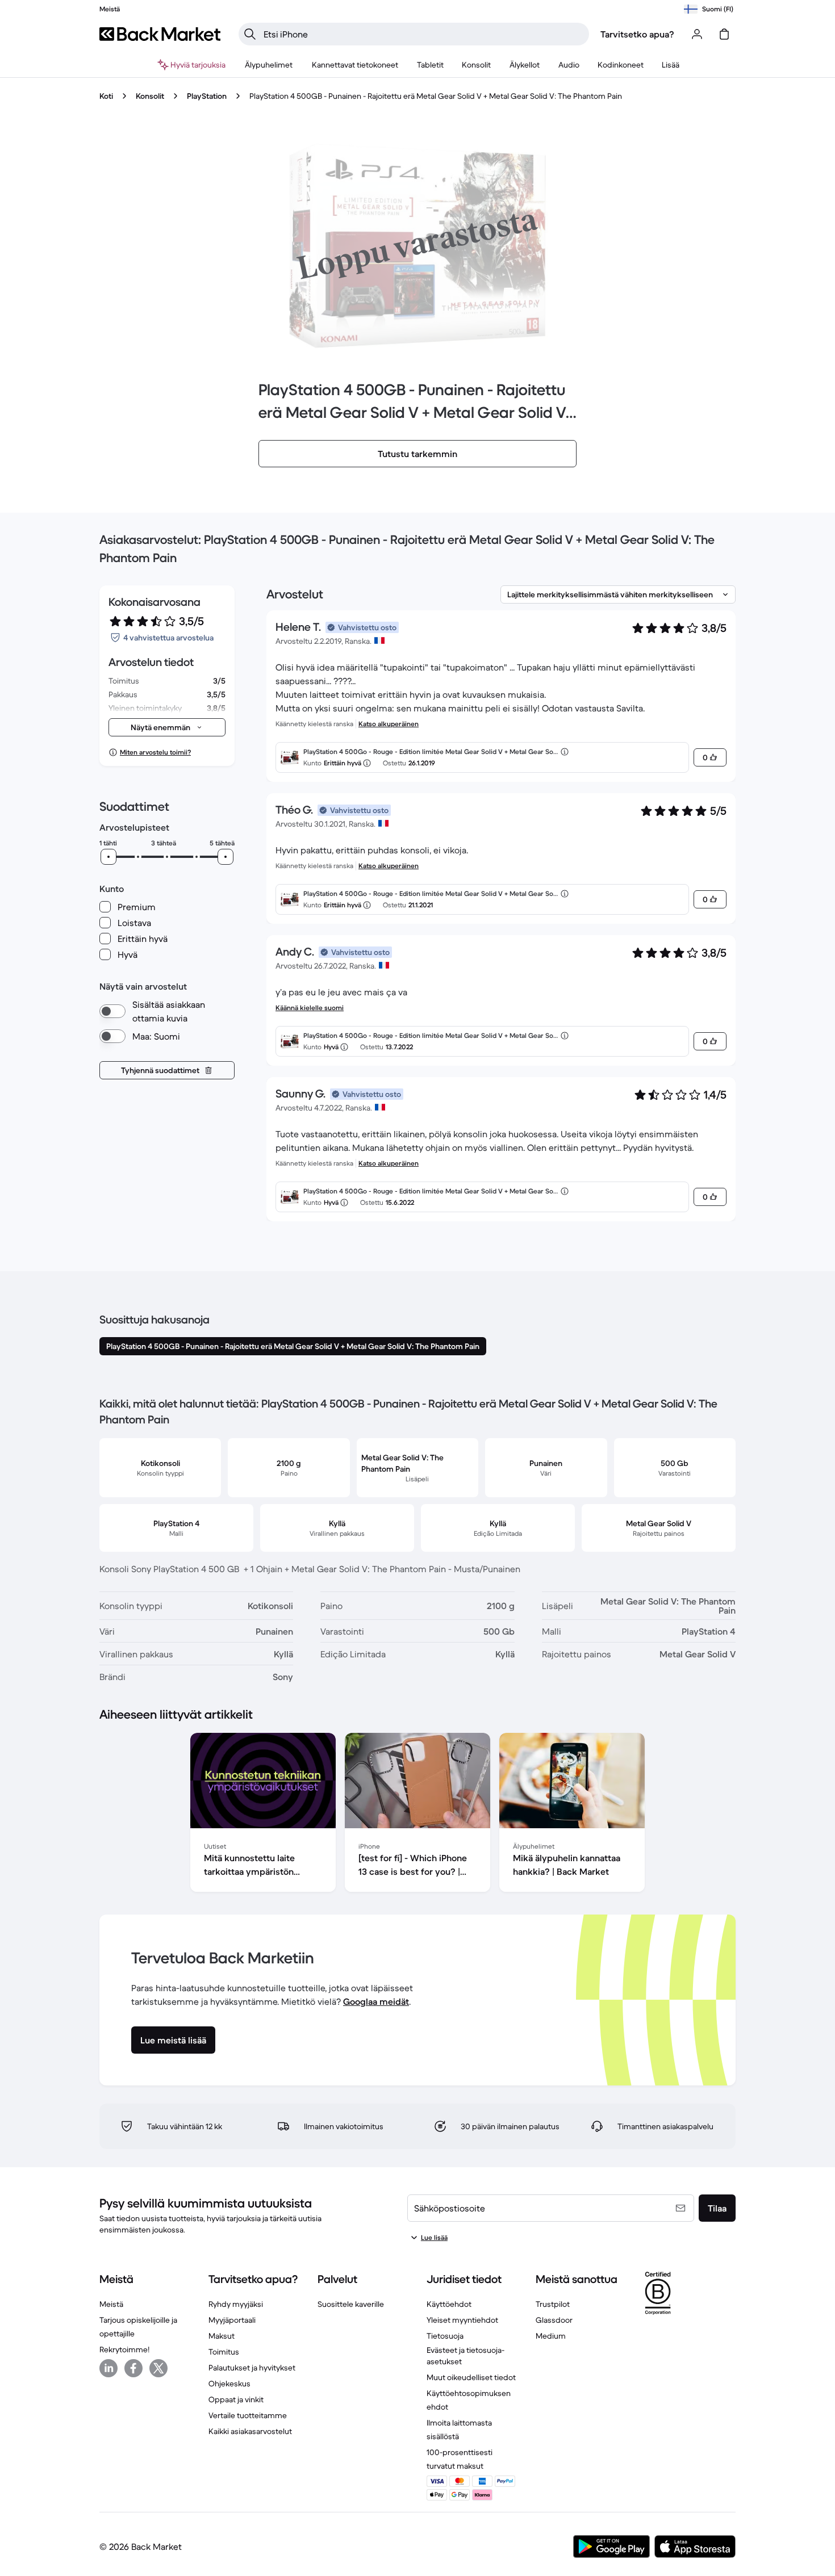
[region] (417, 1815)
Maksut (222, 2336)
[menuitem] (269, 65)
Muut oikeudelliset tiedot (471, 2377)
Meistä (111, 2304)
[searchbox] (423, 34)
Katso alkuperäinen (389, 724)
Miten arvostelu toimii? (155, 752)
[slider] (108, 857)
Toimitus (224, 2352)
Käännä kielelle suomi (310, 1008)
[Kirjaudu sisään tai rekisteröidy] (697, 34)
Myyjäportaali (232, 2320)
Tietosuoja (445, 2336)
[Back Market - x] (158, 2368)
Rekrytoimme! (124, 2349)
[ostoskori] (724, 34)
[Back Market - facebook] (133, 2368)
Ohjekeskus (229, 2384)
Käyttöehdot (449, 2304)
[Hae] (250, 34)
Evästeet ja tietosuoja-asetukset (465, 2356)
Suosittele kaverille (351, 2304)
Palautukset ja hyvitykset (252, 2368)
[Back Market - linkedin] (108, 2368)
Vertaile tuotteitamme (248, 2415)
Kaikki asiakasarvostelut (250, 2431)
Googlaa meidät (376, 2001)
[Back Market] (160, 34)
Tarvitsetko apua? (637, 34)
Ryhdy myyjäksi (236, 2304)
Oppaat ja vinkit (236, 2399)
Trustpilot (553, 2304)
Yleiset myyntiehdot (462, 2320)
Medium (551, 2336)
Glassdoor (554, 2320)
